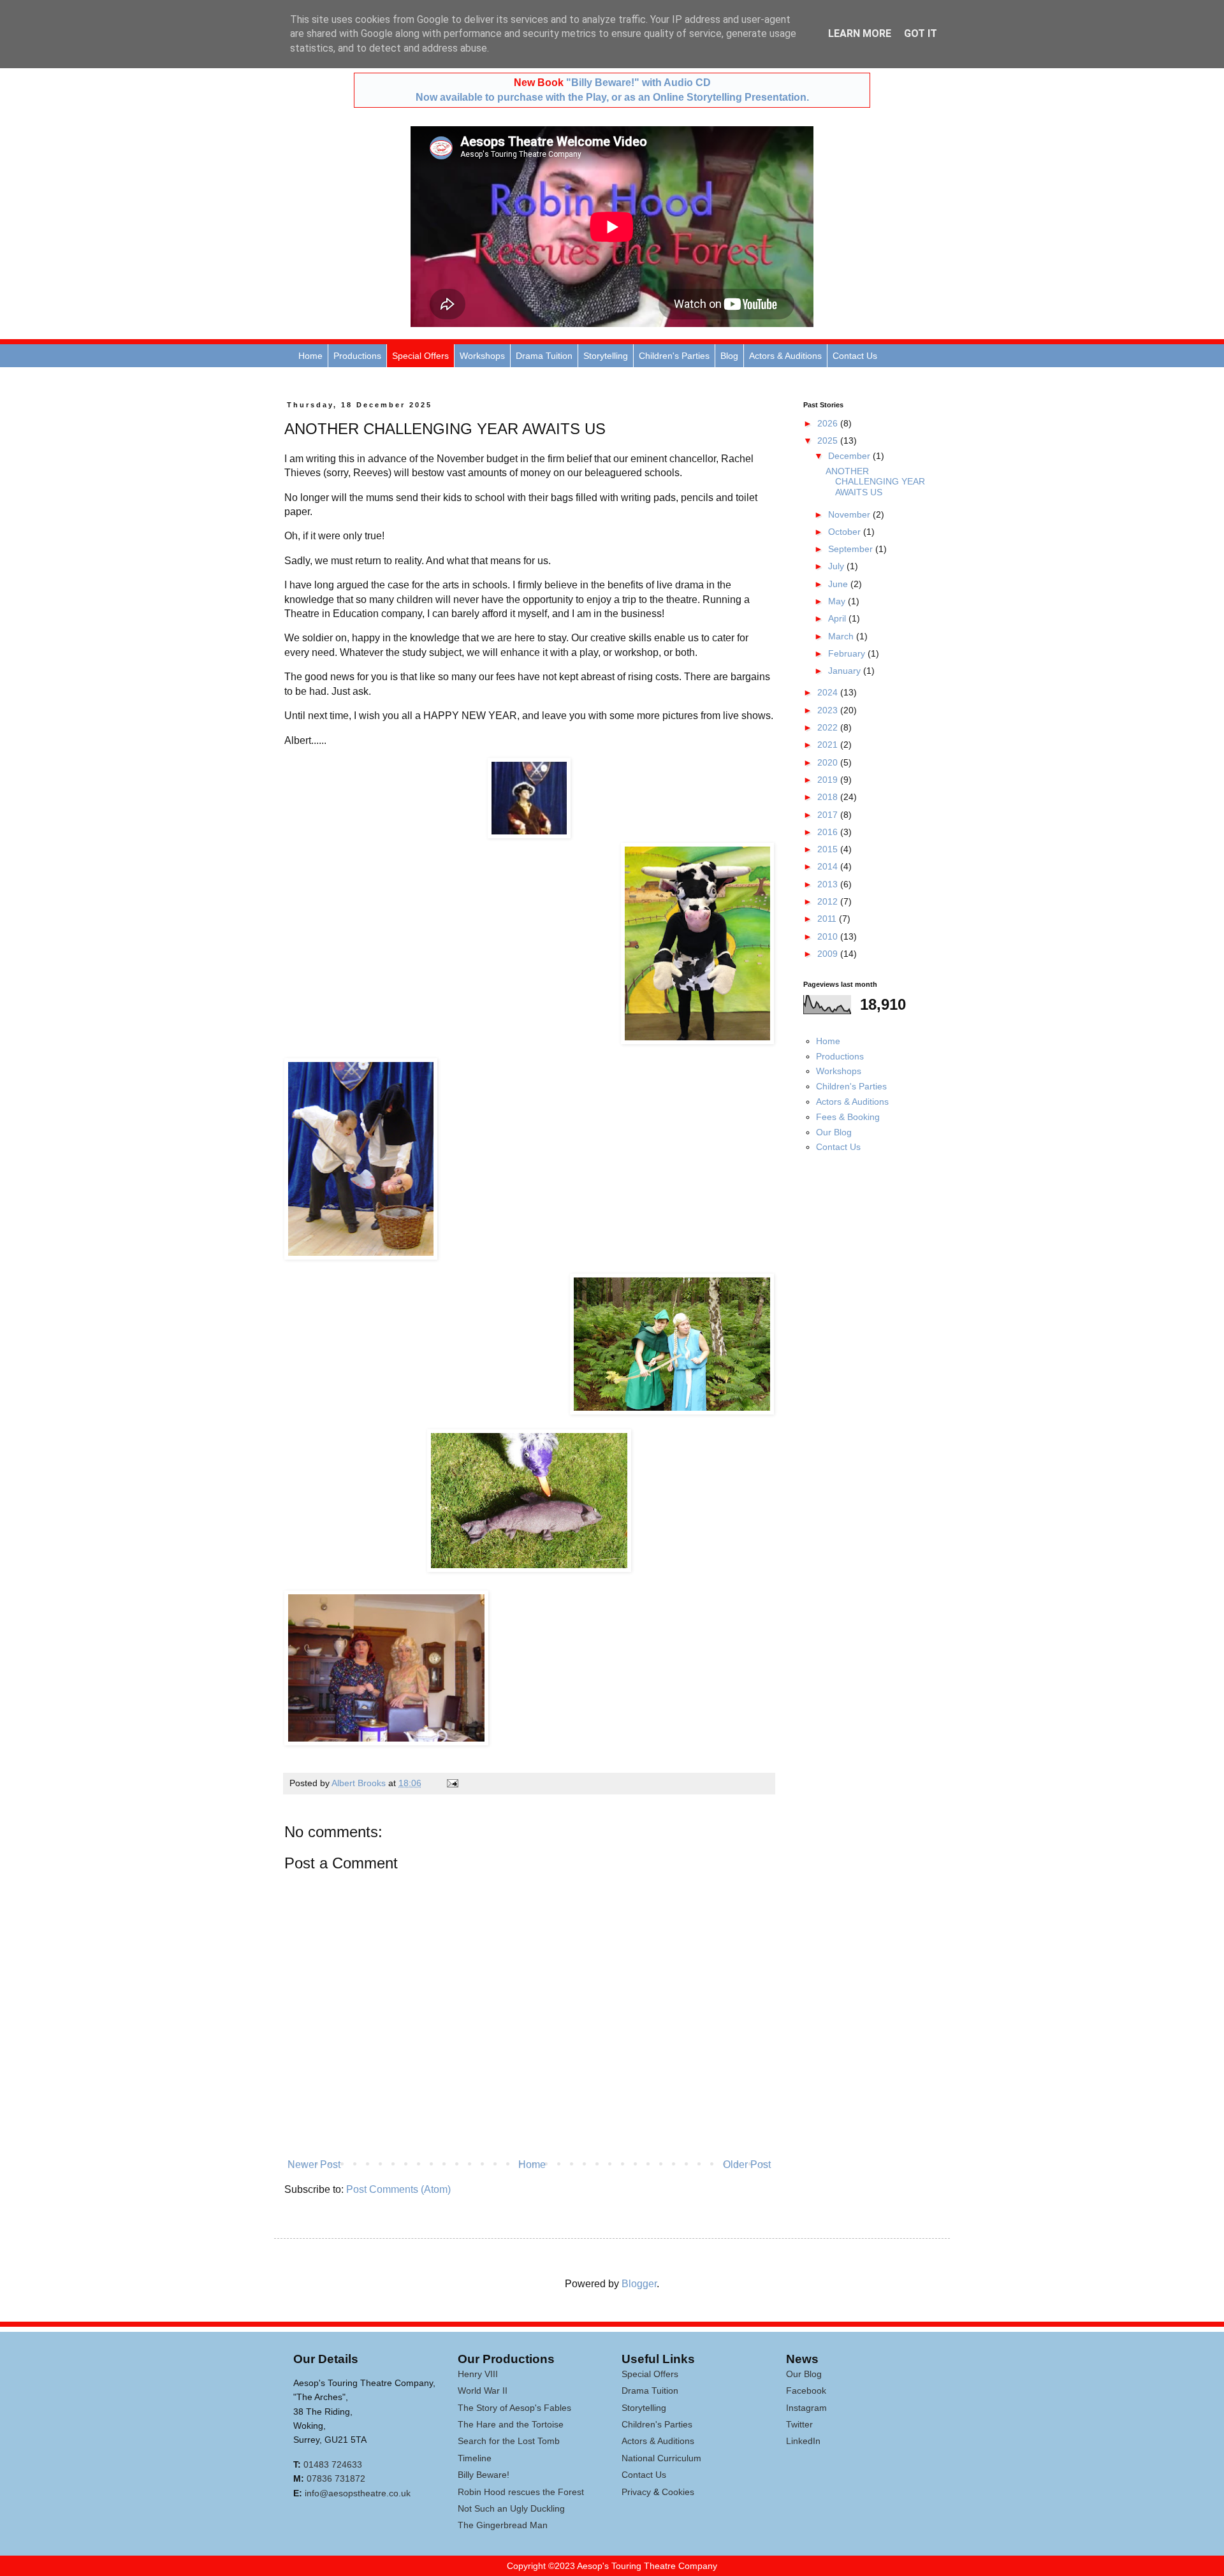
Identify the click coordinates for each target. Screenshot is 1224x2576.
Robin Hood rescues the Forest (521, 2492)
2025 (829, 440)
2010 (829, 936)
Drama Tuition (544, 356)
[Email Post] (452, 1783)
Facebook (806, 2390)
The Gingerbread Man (503, 2525)
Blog (729, 356)
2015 (829, 849)
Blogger (639, 2284)
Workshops (482, 356)
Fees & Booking (848, 1117)
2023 (829, 710)
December (850, 456)
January (846, 671)
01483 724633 (333, 2464)
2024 (829, 692)
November (850, 514)
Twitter (799, 2424)
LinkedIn (803, 2441)
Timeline (475, 2458)
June (839, 584)
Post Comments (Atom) (398, 2189)
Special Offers (420, 356)
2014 (829, 866)
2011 (828, 919)
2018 (829, 797)
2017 (829, 815)
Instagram (806, 2408)
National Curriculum (661, 2458)
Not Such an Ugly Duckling (511, 2508)
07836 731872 (336, 2478)
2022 (829, 727)
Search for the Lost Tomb (509, 2441)
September (852, 549)
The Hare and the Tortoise (511, 2424)
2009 (829, 954)
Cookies (678, 2492)
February (848, 653)
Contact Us (855, 356)
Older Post (747, 2165)
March (842, 636)
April (838, 618)
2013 (829, 884)
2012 (829, 901)
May (838, 601)
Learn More (860, 33)
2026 (829, 423)
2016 (829, 832)
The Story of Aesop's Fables (514, 2408)
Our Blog (834, 1132)
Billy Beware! (484, 2475)
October (846, 532)
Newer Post (314, 2165)
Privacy (636, 2492)
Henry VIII (478, 2374)
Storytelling (606, 356)
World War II (483, 2390)
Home (310, 356)
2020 (829, 762)
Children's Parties (674, 356)
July (837, 566)
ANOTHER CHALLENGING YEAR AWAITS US (875, 482)
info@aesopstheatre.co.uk (358, 2493)
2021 (829, 745)
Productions (357, 356)
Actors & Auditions (785, 356)
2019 (829, 780)
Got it (921, 33)
